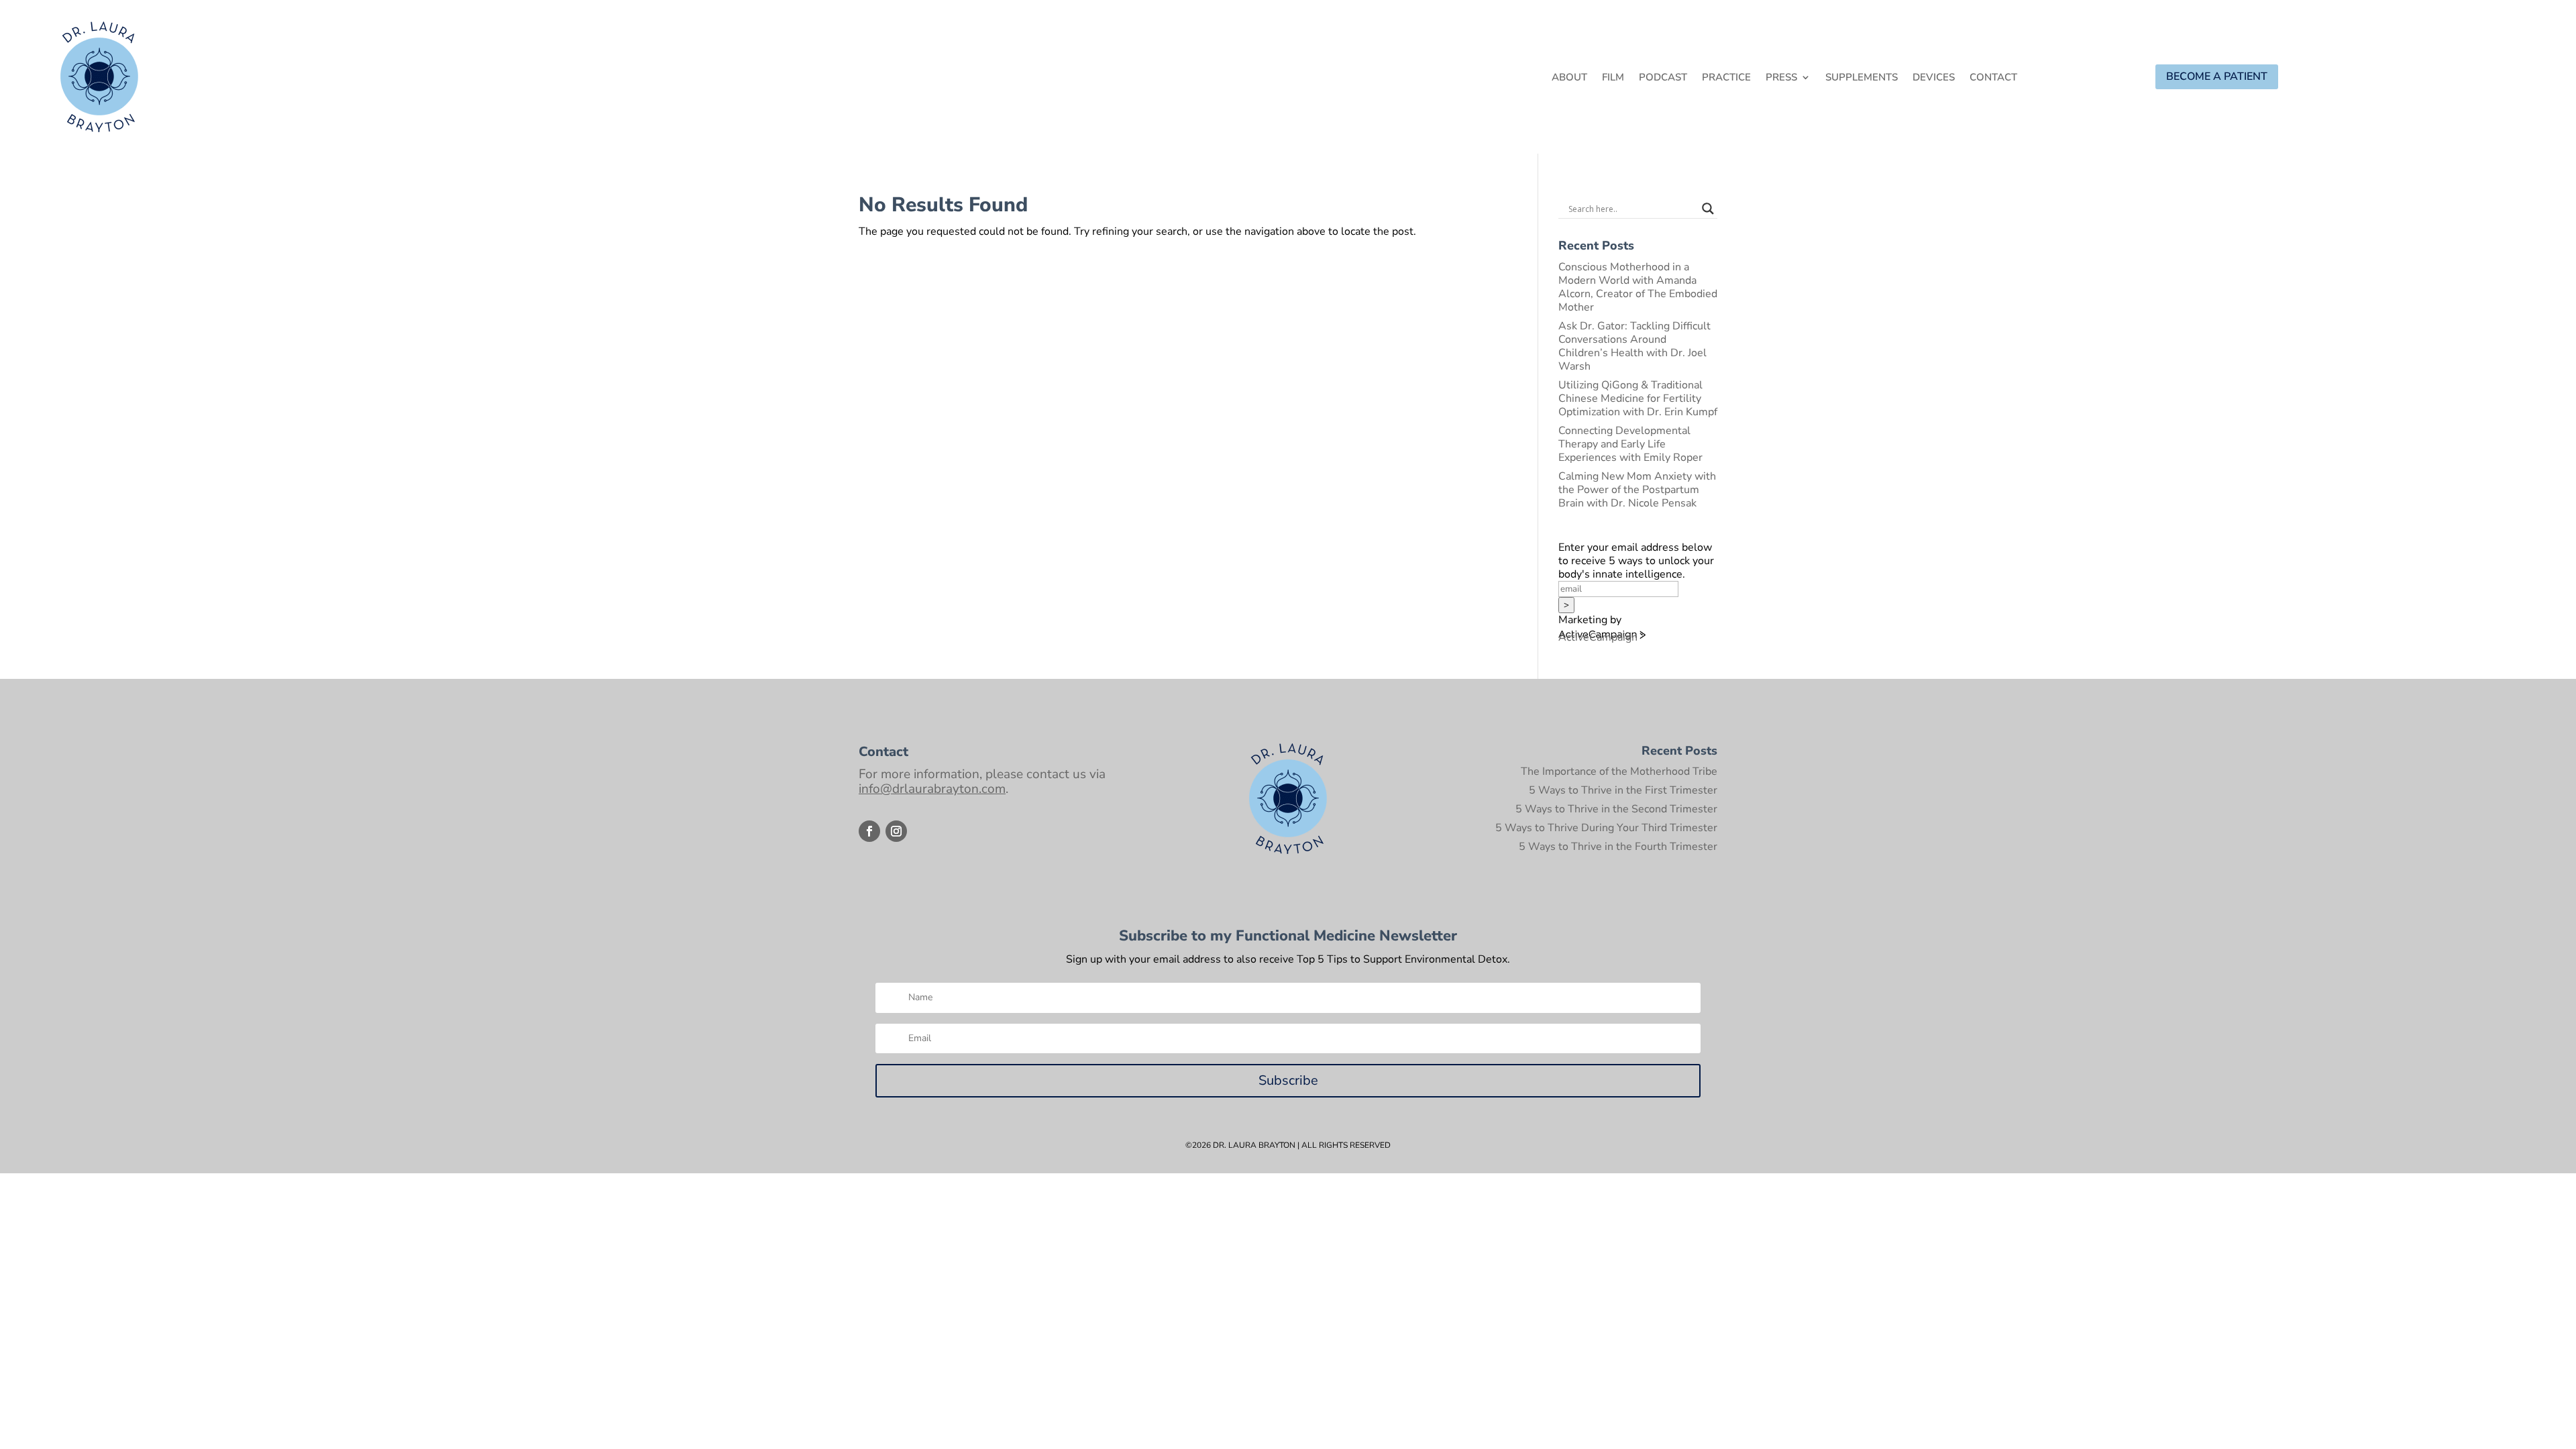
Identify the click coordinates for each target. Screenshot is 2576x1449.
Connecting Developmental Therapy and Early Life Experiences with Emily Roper (1630, 444)
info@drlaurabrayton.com (932, 789)
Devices (1934, 78)
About (1569, 78)
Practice (1726, 78)
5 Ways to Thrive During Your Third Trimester (1606, 828)
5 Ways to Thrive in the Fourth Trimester (1618, 847)
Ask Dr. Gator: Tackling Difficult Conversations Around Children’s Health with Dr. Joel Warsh (1634, 346)
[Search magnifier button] (1708, 209)
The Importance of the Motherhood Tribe (1619, 771)
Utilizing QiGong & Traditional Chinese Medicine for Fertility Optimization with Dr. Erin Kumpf (1638, 398)
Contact (1993, 78)
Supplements (1862, 78)
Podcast (1663, 78)
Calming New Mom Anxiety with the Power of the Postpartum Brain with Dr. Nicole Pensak (1637, 490)
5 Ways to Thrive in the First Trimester (1623, 790)
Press (1781, 78)
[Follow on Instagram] (896, 831)
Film (1613, 78)
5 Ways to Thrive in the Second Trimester (1616, 809)
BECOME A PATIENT (2217, 76)
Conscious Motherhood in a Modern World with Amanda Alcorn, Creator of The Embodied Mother (1638, 287)
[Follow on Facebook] (869, 831)
